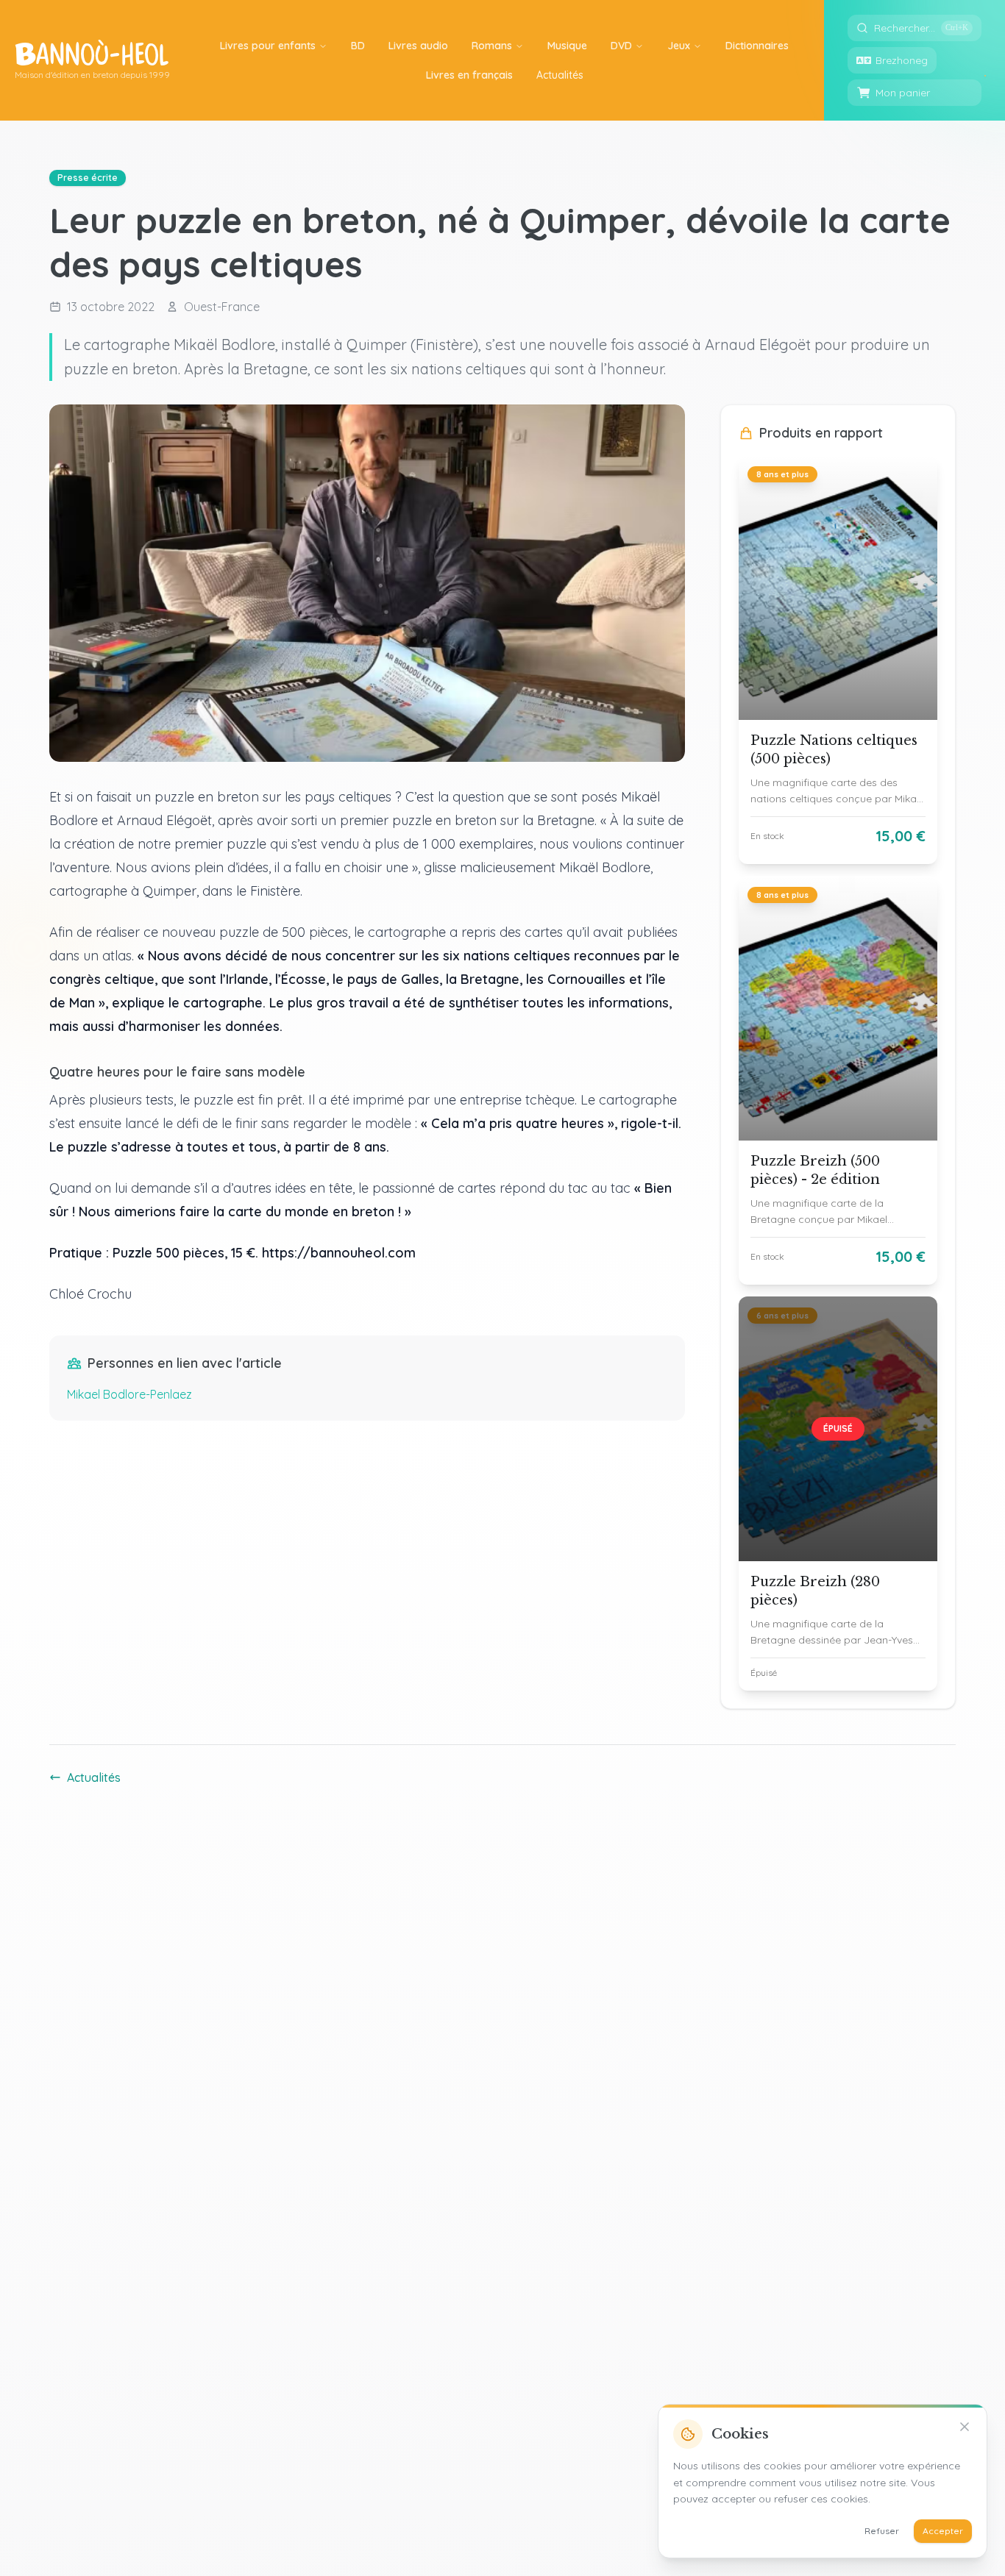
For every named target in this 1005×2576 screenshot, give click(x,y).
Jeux (679, 46)
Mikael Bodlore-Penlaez (129, 1394)
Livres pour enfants (268, 46)
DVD (621, 46)
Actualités (94, 1777)
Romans (492, 46)
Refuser (882, 2531)
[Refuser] (965, 2427)
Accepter (943, 2531)
